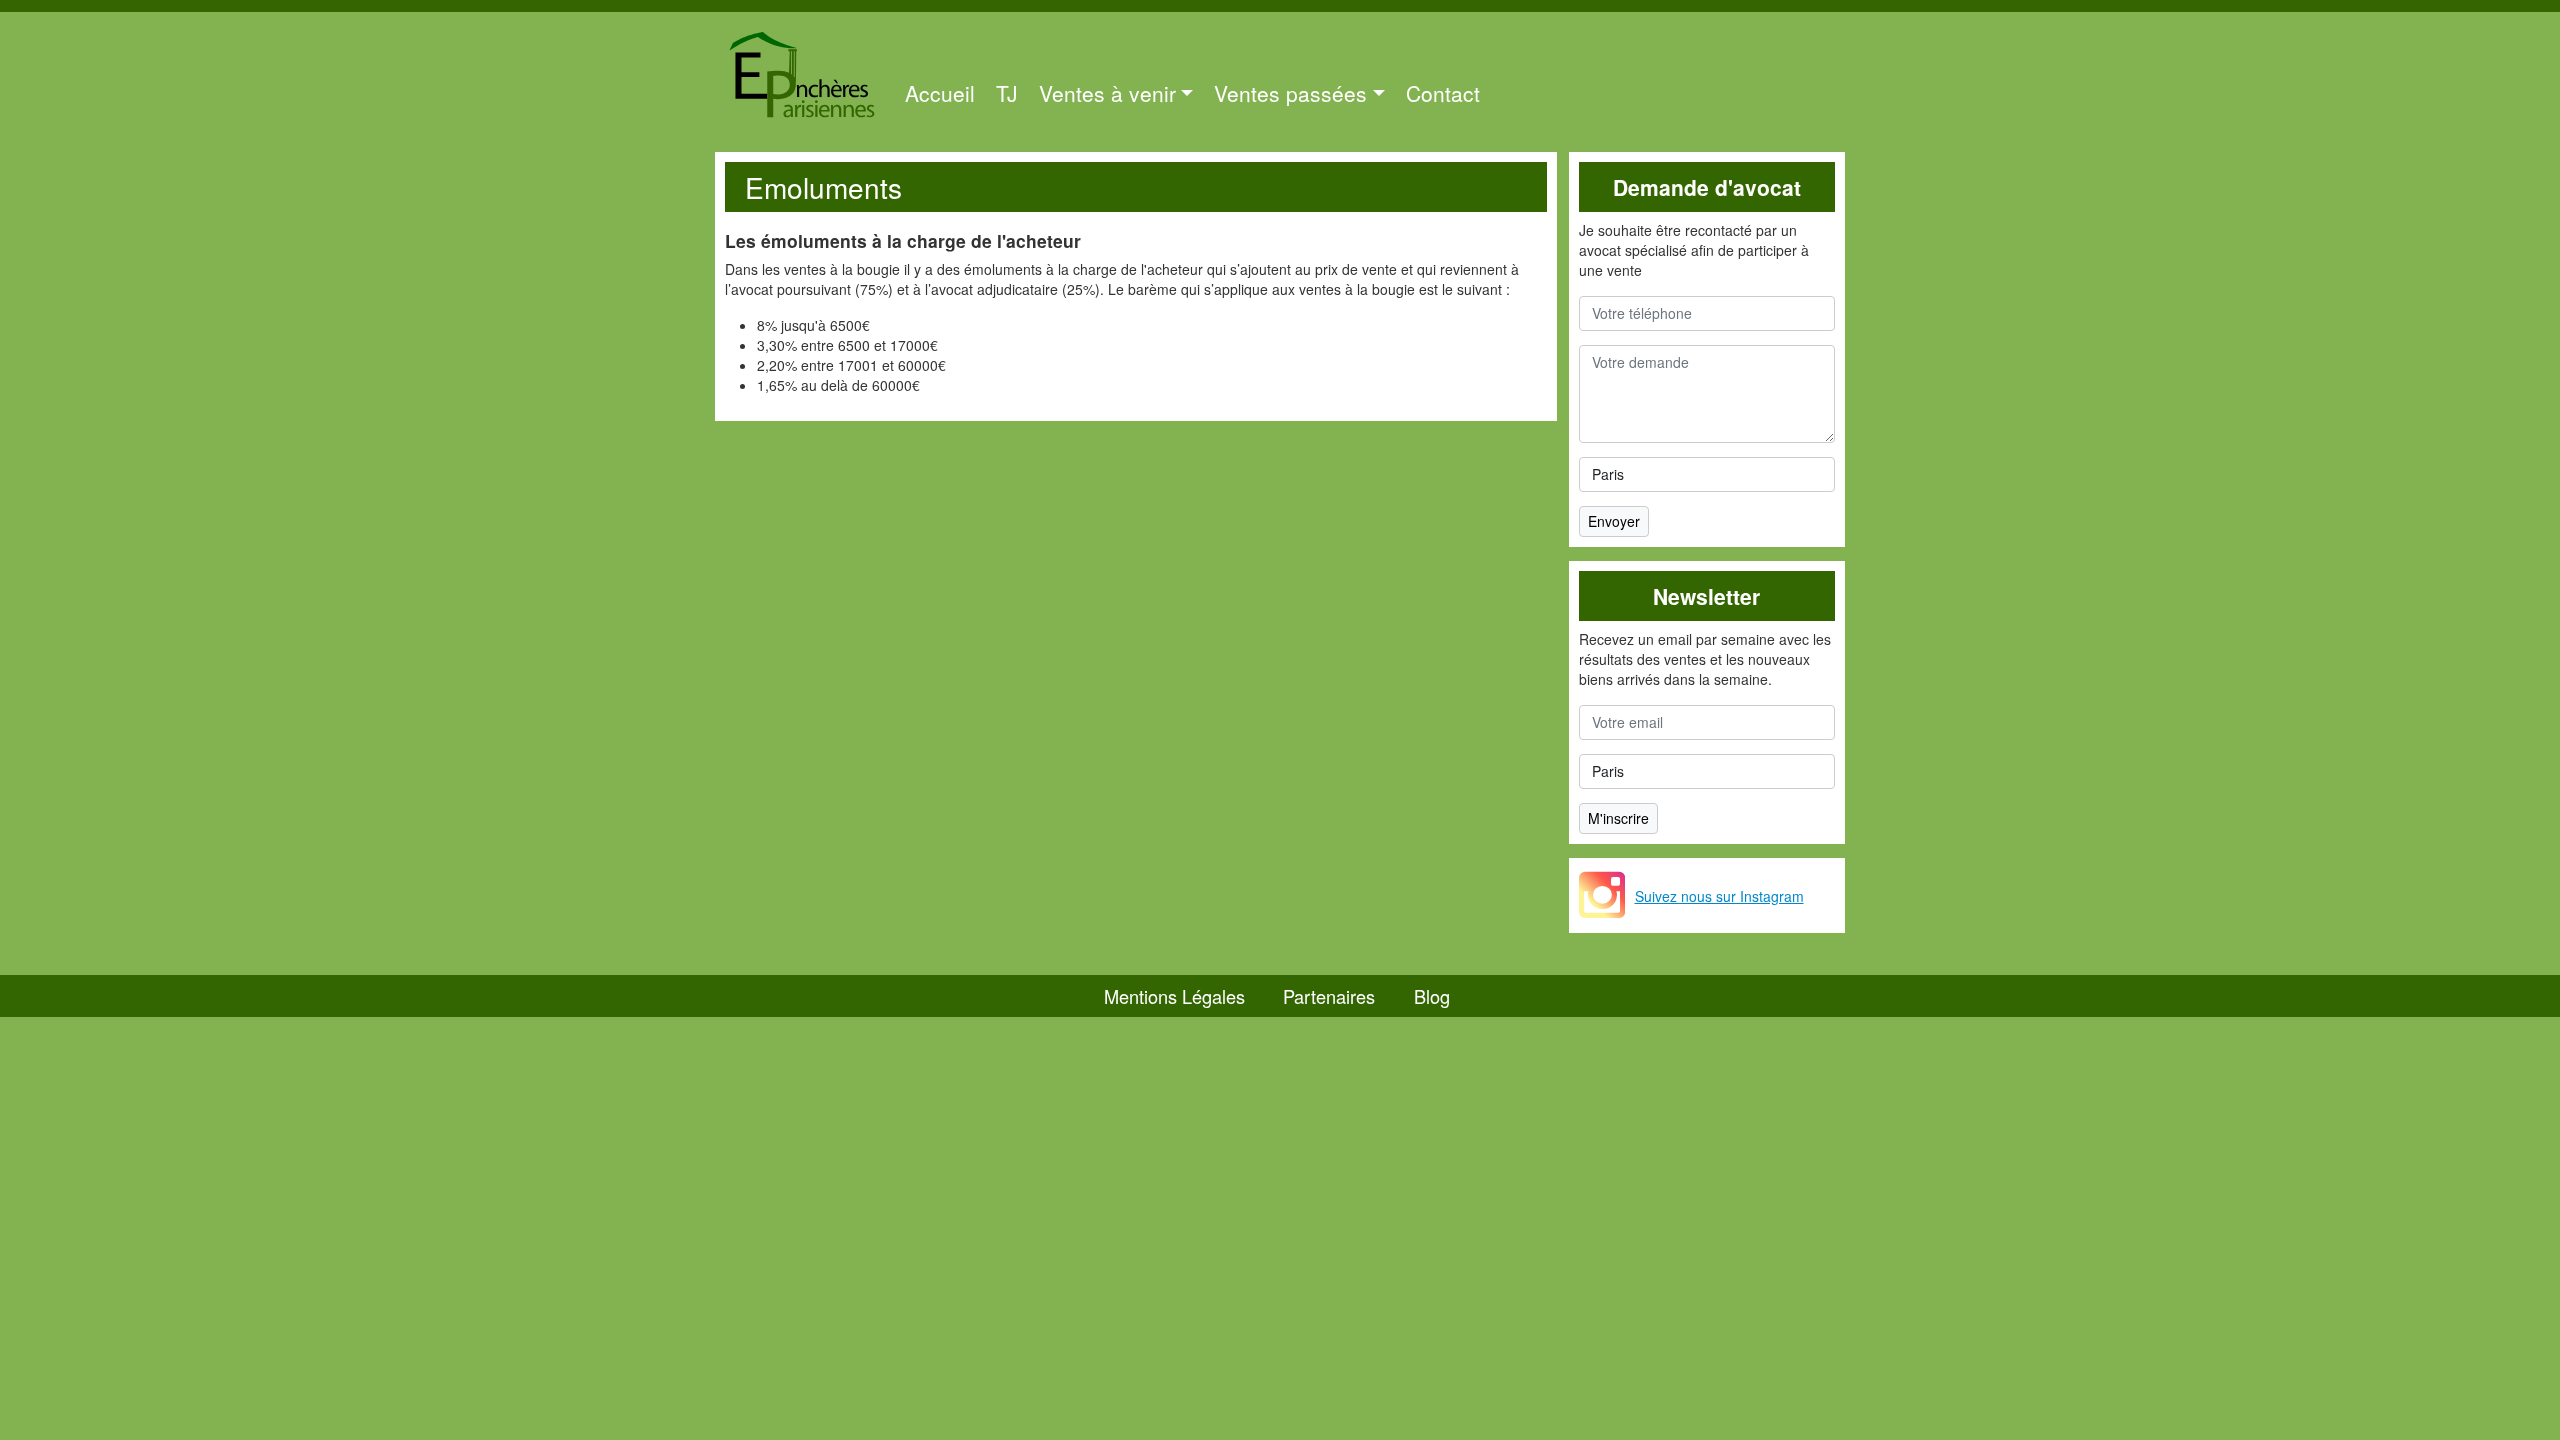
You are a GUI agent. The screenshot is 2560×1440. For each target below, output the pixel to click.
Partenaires (1329, 996)
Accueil (940, 93)
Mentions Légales (1174, 996)
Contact (1443, 93)
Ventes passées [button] (1290, 93)
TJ (1007, 93)
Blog (1432, 996)
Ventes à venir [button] (1107, 93)
